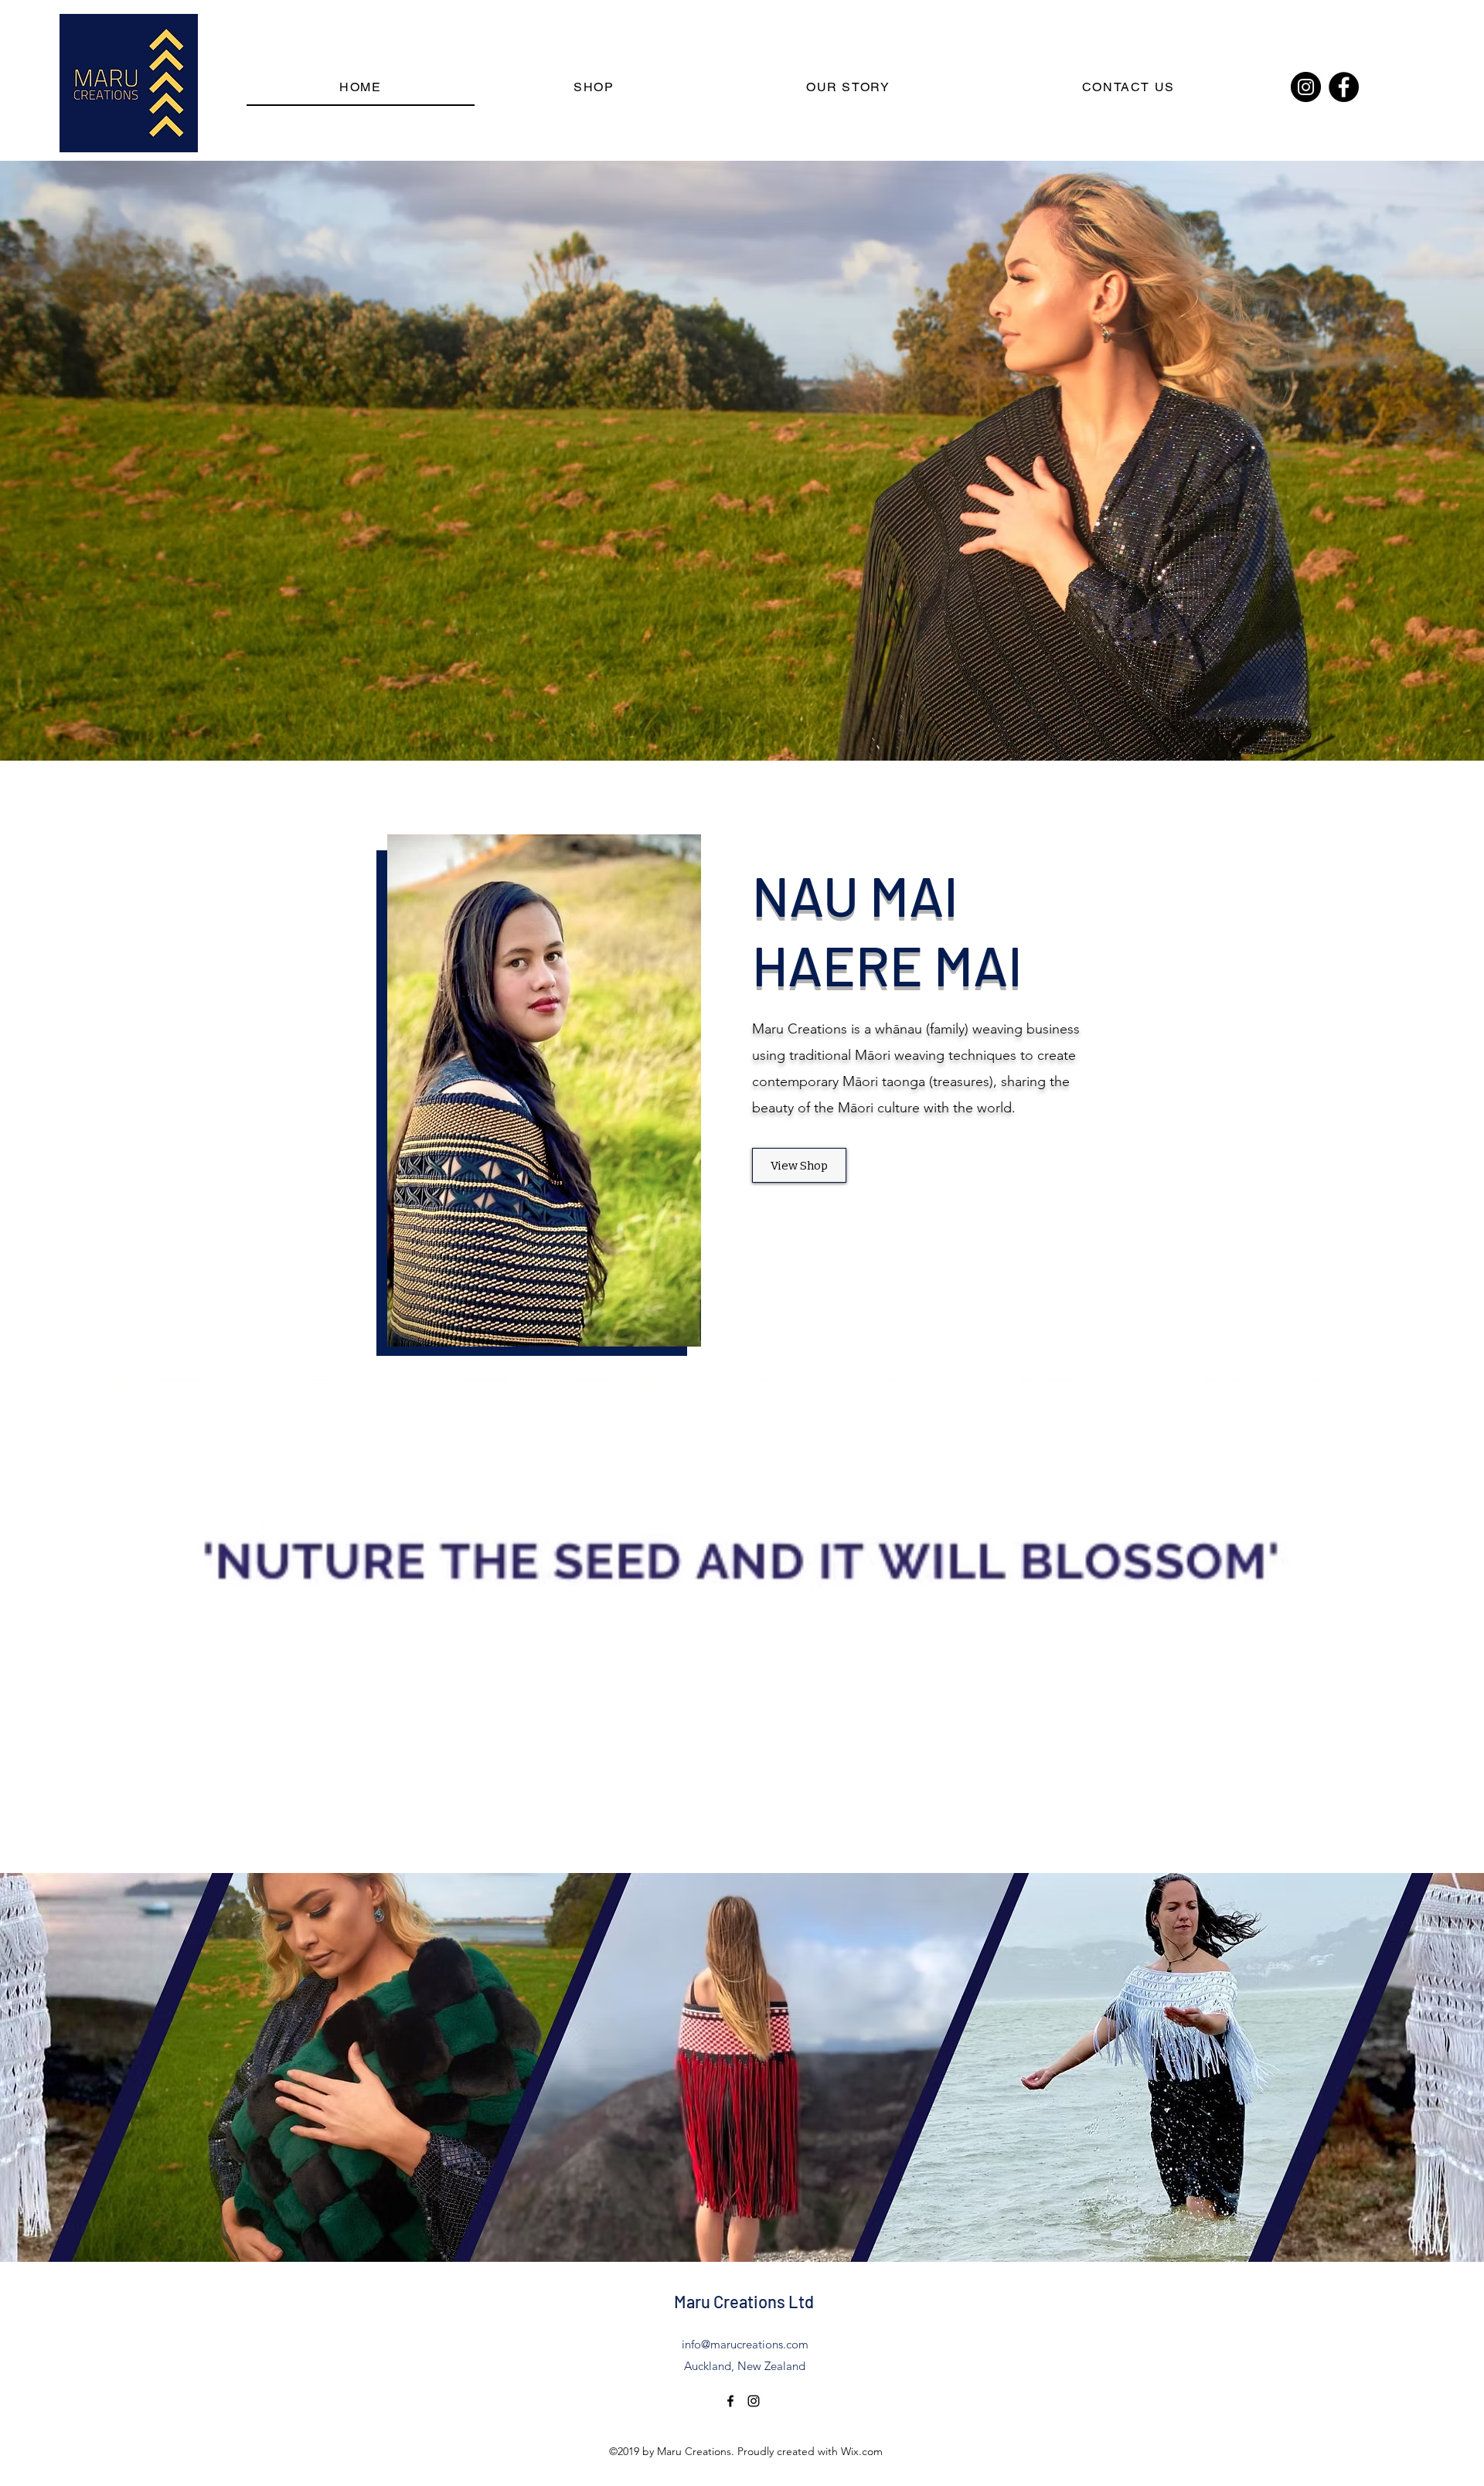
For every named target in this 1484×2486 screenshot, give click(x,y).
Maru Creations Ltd (744, 2301)
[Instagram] (1306, 87)
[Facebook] (1344, 87)
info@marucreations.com (745, 2344)
